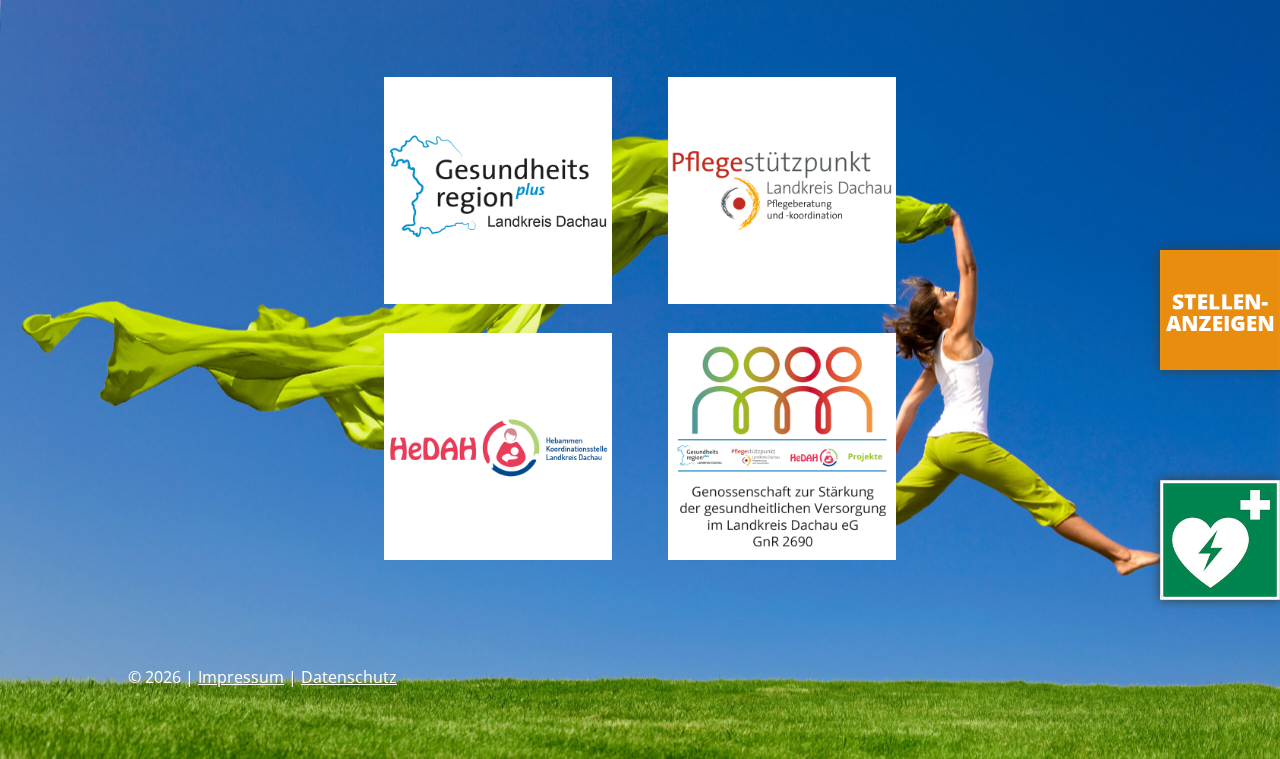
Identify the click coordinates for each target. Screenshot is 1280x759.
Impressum (241, 677)
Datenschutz (349, 677)
